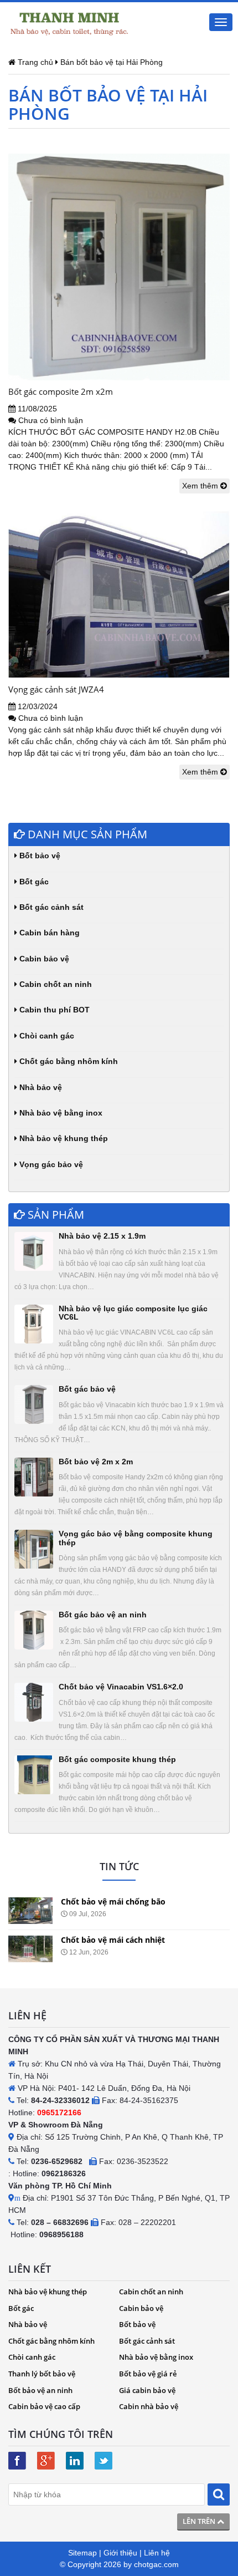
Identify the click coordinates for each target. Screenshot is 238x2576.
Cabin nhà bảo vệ (149, 2406)
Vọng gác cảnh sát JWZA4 (56, 689)
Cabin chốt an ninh (55, 984)
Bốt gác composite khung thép (117, 1759)
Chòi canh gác (46, 1036)
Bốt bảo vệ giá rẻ (148, 2374)
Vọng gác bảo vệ (50, 1164)
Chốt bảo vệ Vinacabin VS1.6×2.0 (121, 1687)
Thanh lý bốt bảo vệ (42, 2374)
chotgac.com (156, 2564)
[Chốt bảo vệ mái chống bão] (30, 1911)
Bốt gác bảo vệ (87, 1389)
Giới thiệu (120, 2553)
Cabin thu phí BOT (53, 1010)
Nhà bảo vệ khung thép (63, 1138)
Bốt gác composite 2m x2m (61, 391)
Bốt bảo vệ (39, 856)
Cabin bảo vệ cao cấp (44, 2406)
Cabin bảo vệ (43, 959)
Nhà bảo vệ (40, 1087)
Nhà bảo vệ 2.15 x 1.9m (102, 1236)
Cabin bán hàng (48, 933)
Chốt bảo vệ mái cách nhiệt (113, 1940)
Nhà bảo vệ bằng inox (60, 1113)
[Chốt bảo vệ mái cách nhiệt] (30, 1949)
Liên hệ (157, 2553)
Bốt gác (33, 882)
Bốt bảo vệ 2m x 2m (96, 1462)
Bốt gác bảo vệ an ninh (103, 1615)
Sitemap (82, 2553)
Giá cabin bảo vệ (147, 2390)
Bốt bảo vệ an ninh (40, 2390)
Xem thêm (201, 486)
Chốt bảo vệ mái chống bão (113, 1902)
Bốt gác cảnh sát (50, 907)
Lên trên (200, 2521)
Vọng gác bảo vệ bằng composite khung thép (136, 1538)
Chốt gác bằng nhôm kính (68, 1061)
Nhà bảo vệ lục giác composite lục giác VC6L (133, 1313)
